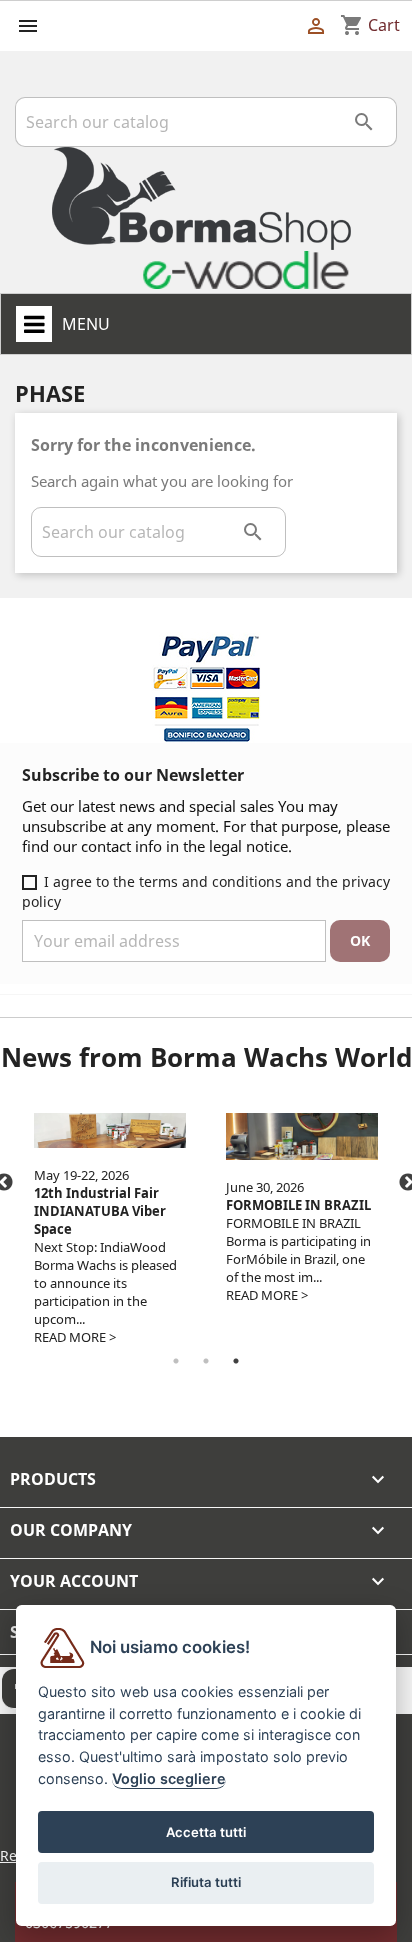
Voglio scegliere (169, 1778)
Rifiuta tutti (206, 1882)
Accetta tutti (206, 1832)
